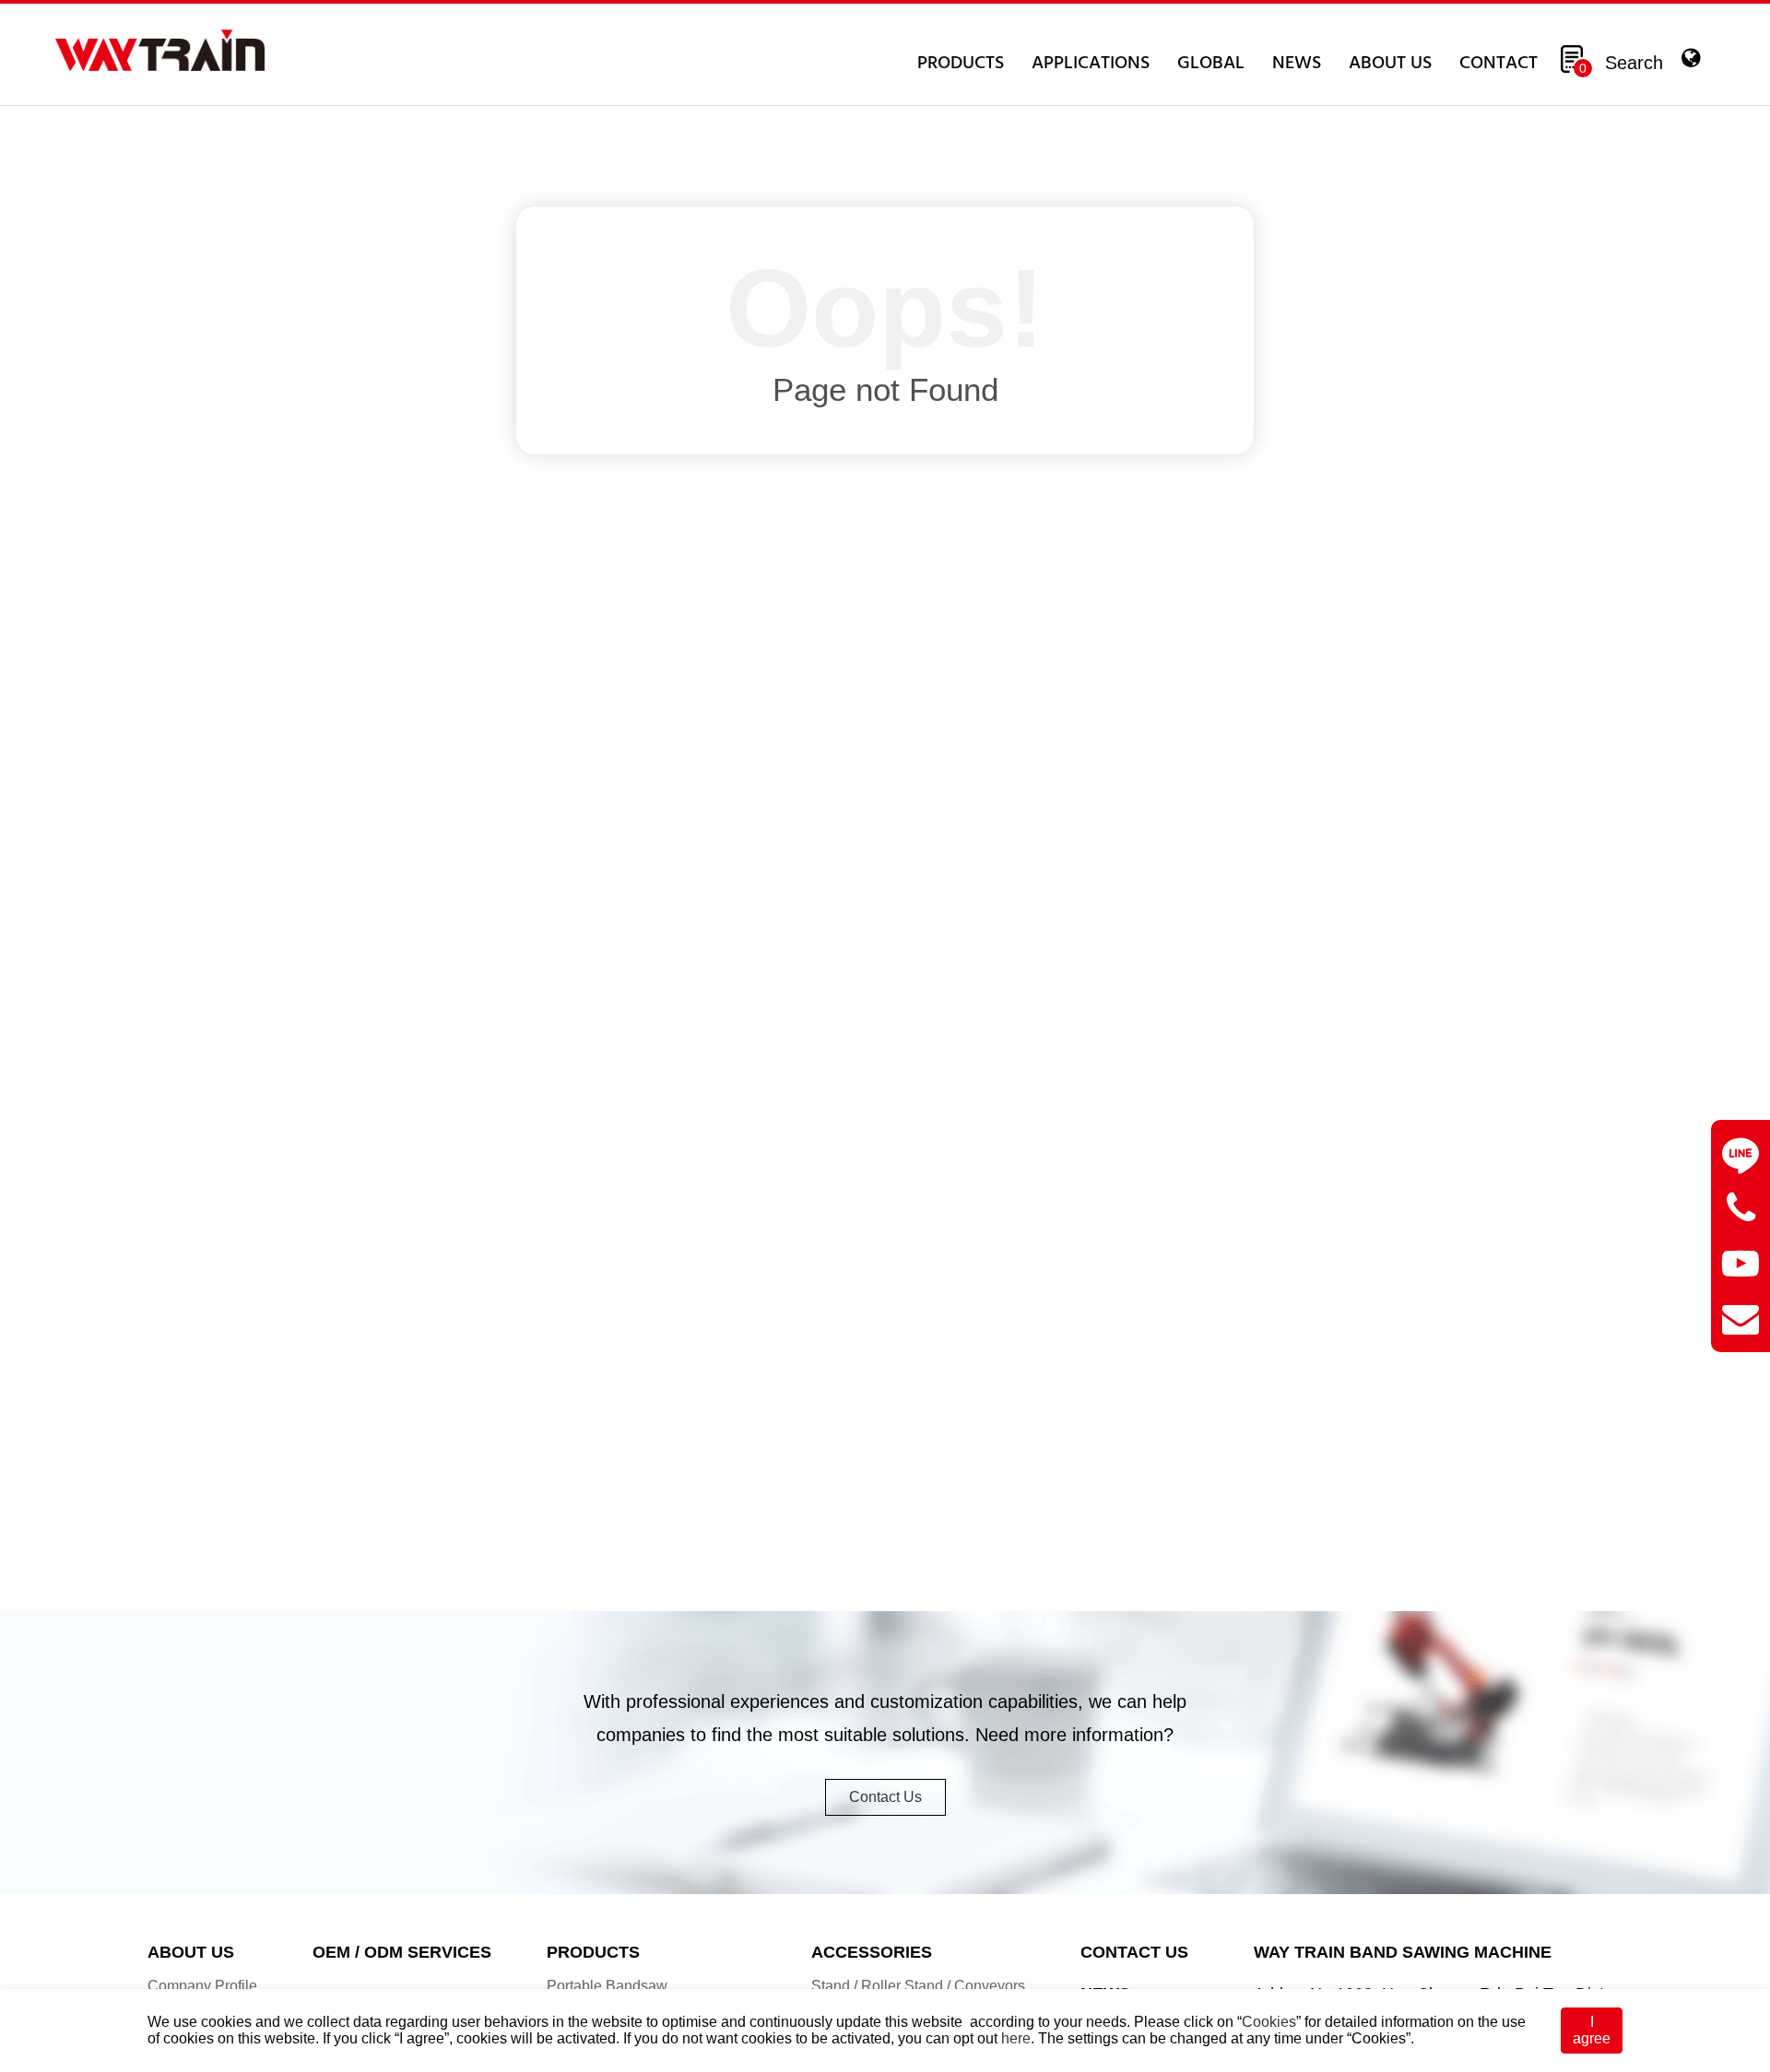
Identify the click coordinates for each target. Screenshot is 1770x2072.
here (1016, 2038)
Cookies (1269, 2022)
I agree (1592, 2030)
